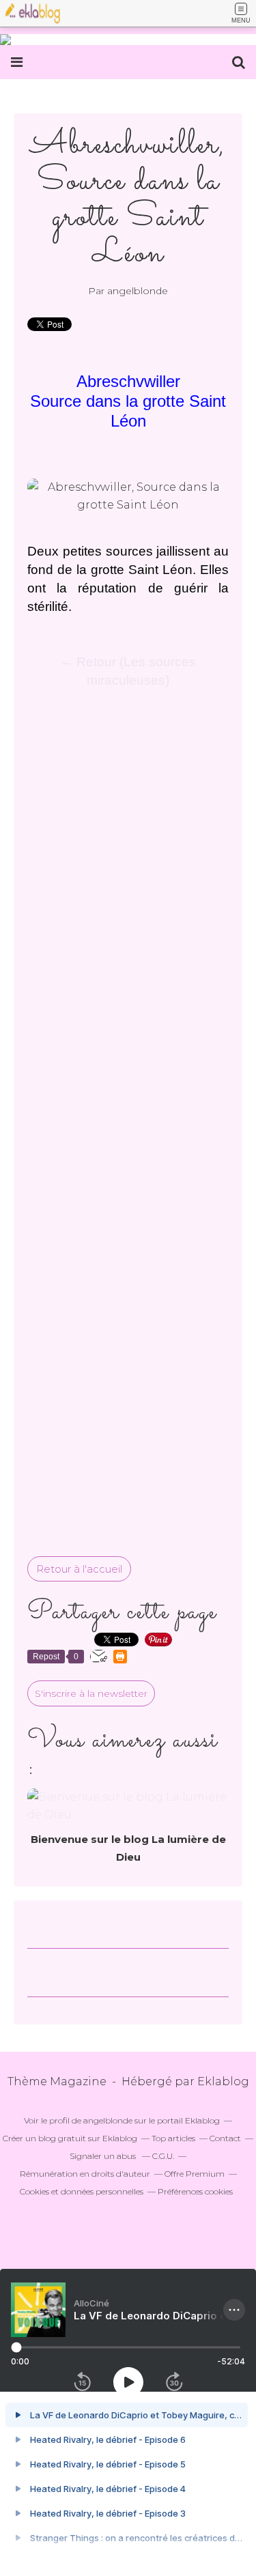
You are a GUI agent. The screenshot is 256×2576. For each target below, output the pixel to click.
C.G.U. (163, 2156)
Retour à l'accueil (79, 1569)
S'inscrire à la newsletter (91, 1693)
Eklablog (223, 2081)
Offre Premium (195, 2174)
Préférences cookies (195, 2191)
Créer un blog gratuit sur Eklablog (70, 2138)
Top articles (173, 2138)
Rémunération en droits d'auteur (85, 2174)
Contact (225, 2138)
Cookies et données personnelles (82, 2191)
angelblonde (108, 2120)
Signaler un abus (104, 2156)
